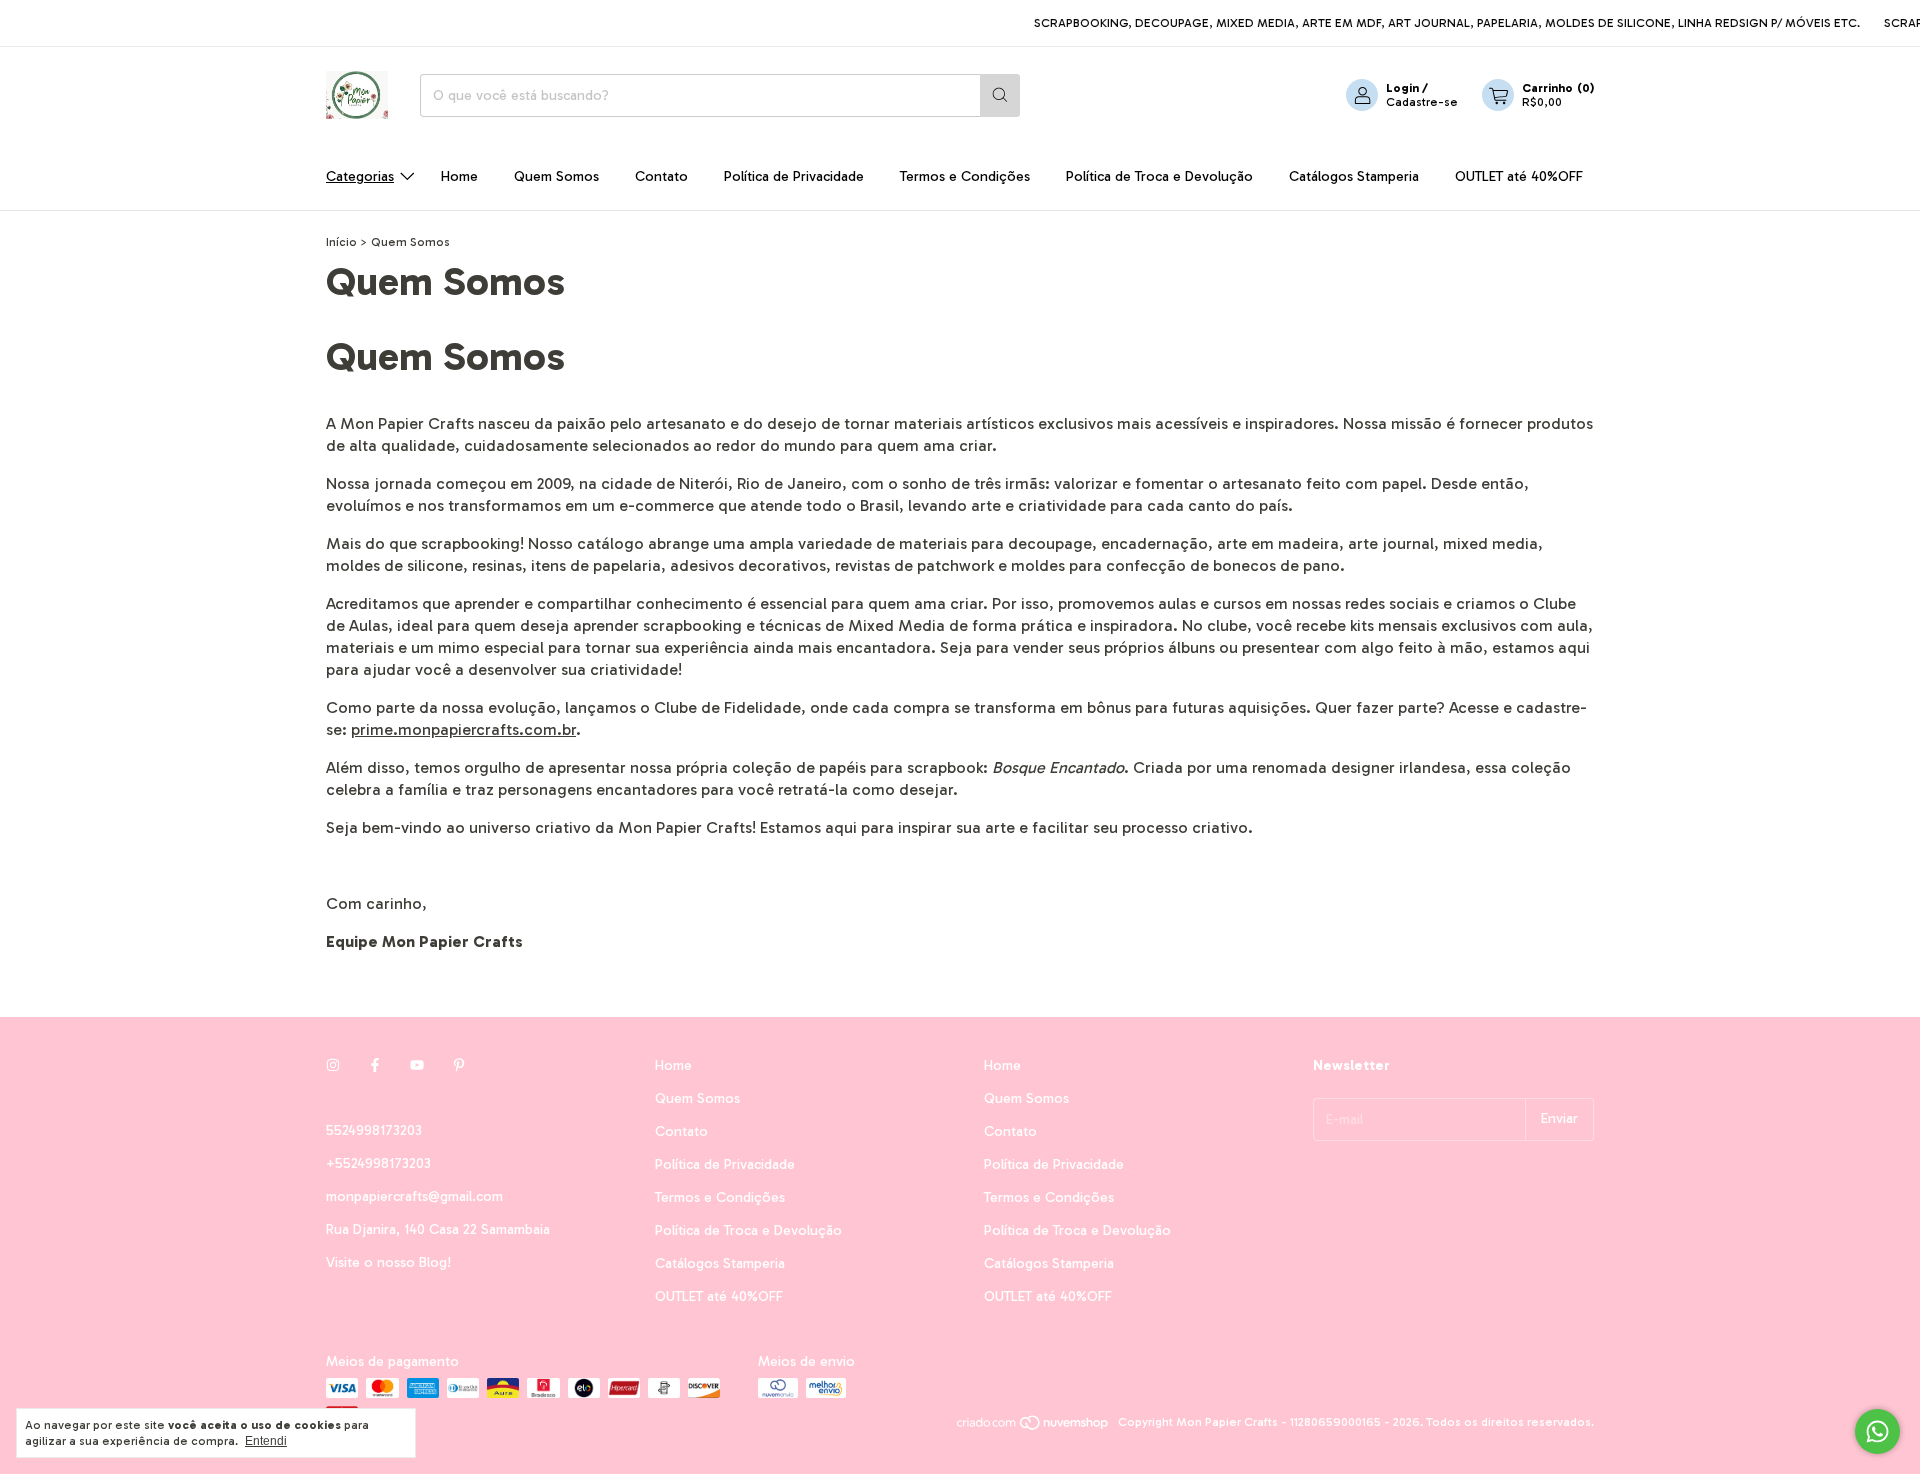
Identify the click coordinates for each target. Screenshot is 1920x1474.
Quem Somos (556, 176)
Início (341, 242)
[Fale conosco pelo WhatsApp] (1877, 1431)
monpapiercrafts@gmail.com (414, 1196)
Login (1402, 88)
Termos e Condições (965, 176)
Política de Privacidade (794, 176)
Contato (661, 176)
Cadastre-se (1422, 102)
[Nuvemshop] (1033, 1427)
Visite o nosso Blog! (388, 1262)
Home (459, 176)
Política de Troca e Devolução (1159, 176)
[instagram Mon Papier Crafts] (333, 1065)
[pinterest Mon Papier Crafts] (459, 1065)
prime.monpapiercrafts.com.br (463, 729)
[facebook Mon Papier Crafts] (375, 1065)
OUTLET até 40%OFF (1519, 176)
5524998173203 (374, 1130)
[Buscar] (1000, 95)
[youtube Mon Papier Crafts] (417, 1065)
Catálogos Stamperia (1354, 176)
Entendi (266, 1441)
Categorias (360, 176)
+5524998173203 (378, 1163)
